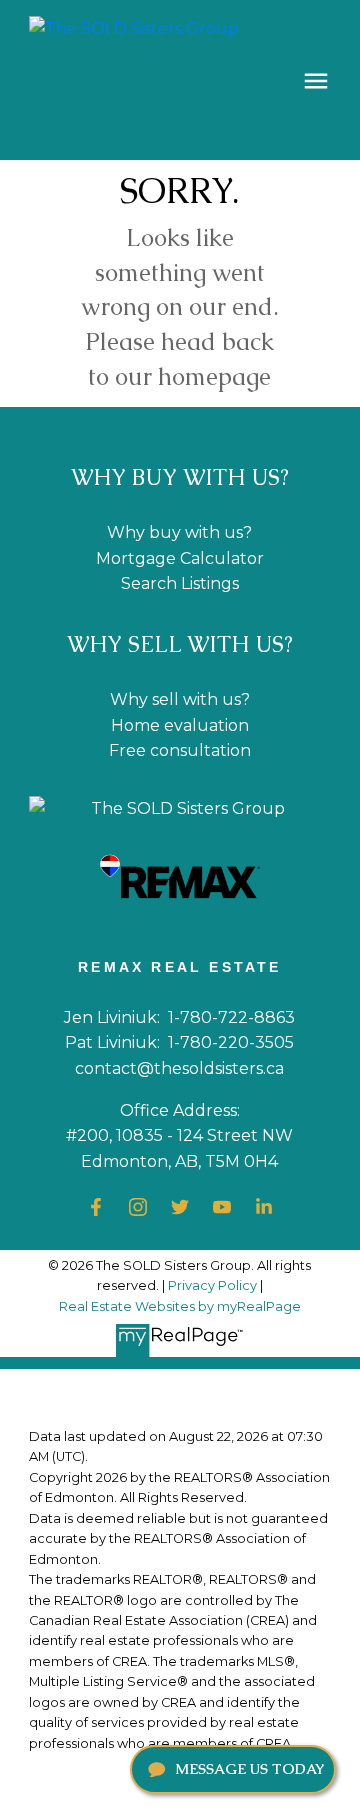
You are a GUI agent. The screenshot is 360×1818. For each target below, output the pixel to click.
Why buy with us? (179, 532)
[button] (96, 1207)
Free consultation (180, 750)
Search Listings (180, 583)
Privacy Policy (212, 1285)
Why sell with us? (180, 699)
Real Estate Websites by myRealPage (180, 1306)
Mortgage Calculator (180, 558)
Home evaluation (180, 725)
